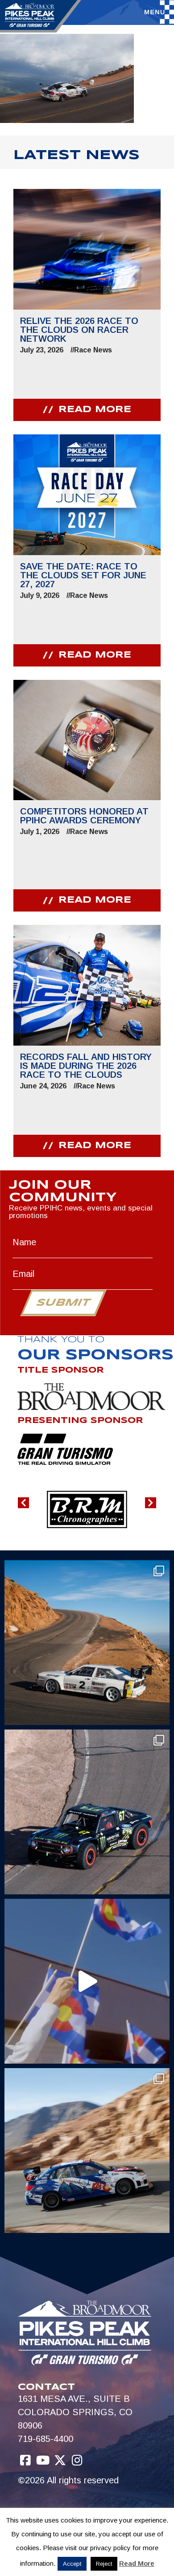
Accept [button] (72, 2564)
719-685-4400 (46, 2439)
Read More (137, 2563)
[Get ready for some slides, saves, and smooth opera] (87, 1812)
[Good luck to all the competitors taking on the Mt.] (87, 1643)
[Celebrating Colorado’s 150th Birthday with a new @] (87, 1981)
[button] (23, 1503)
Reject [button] (104, 2564)
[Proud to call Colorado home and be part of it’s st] (87, 2151)
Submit (63, 1303)
